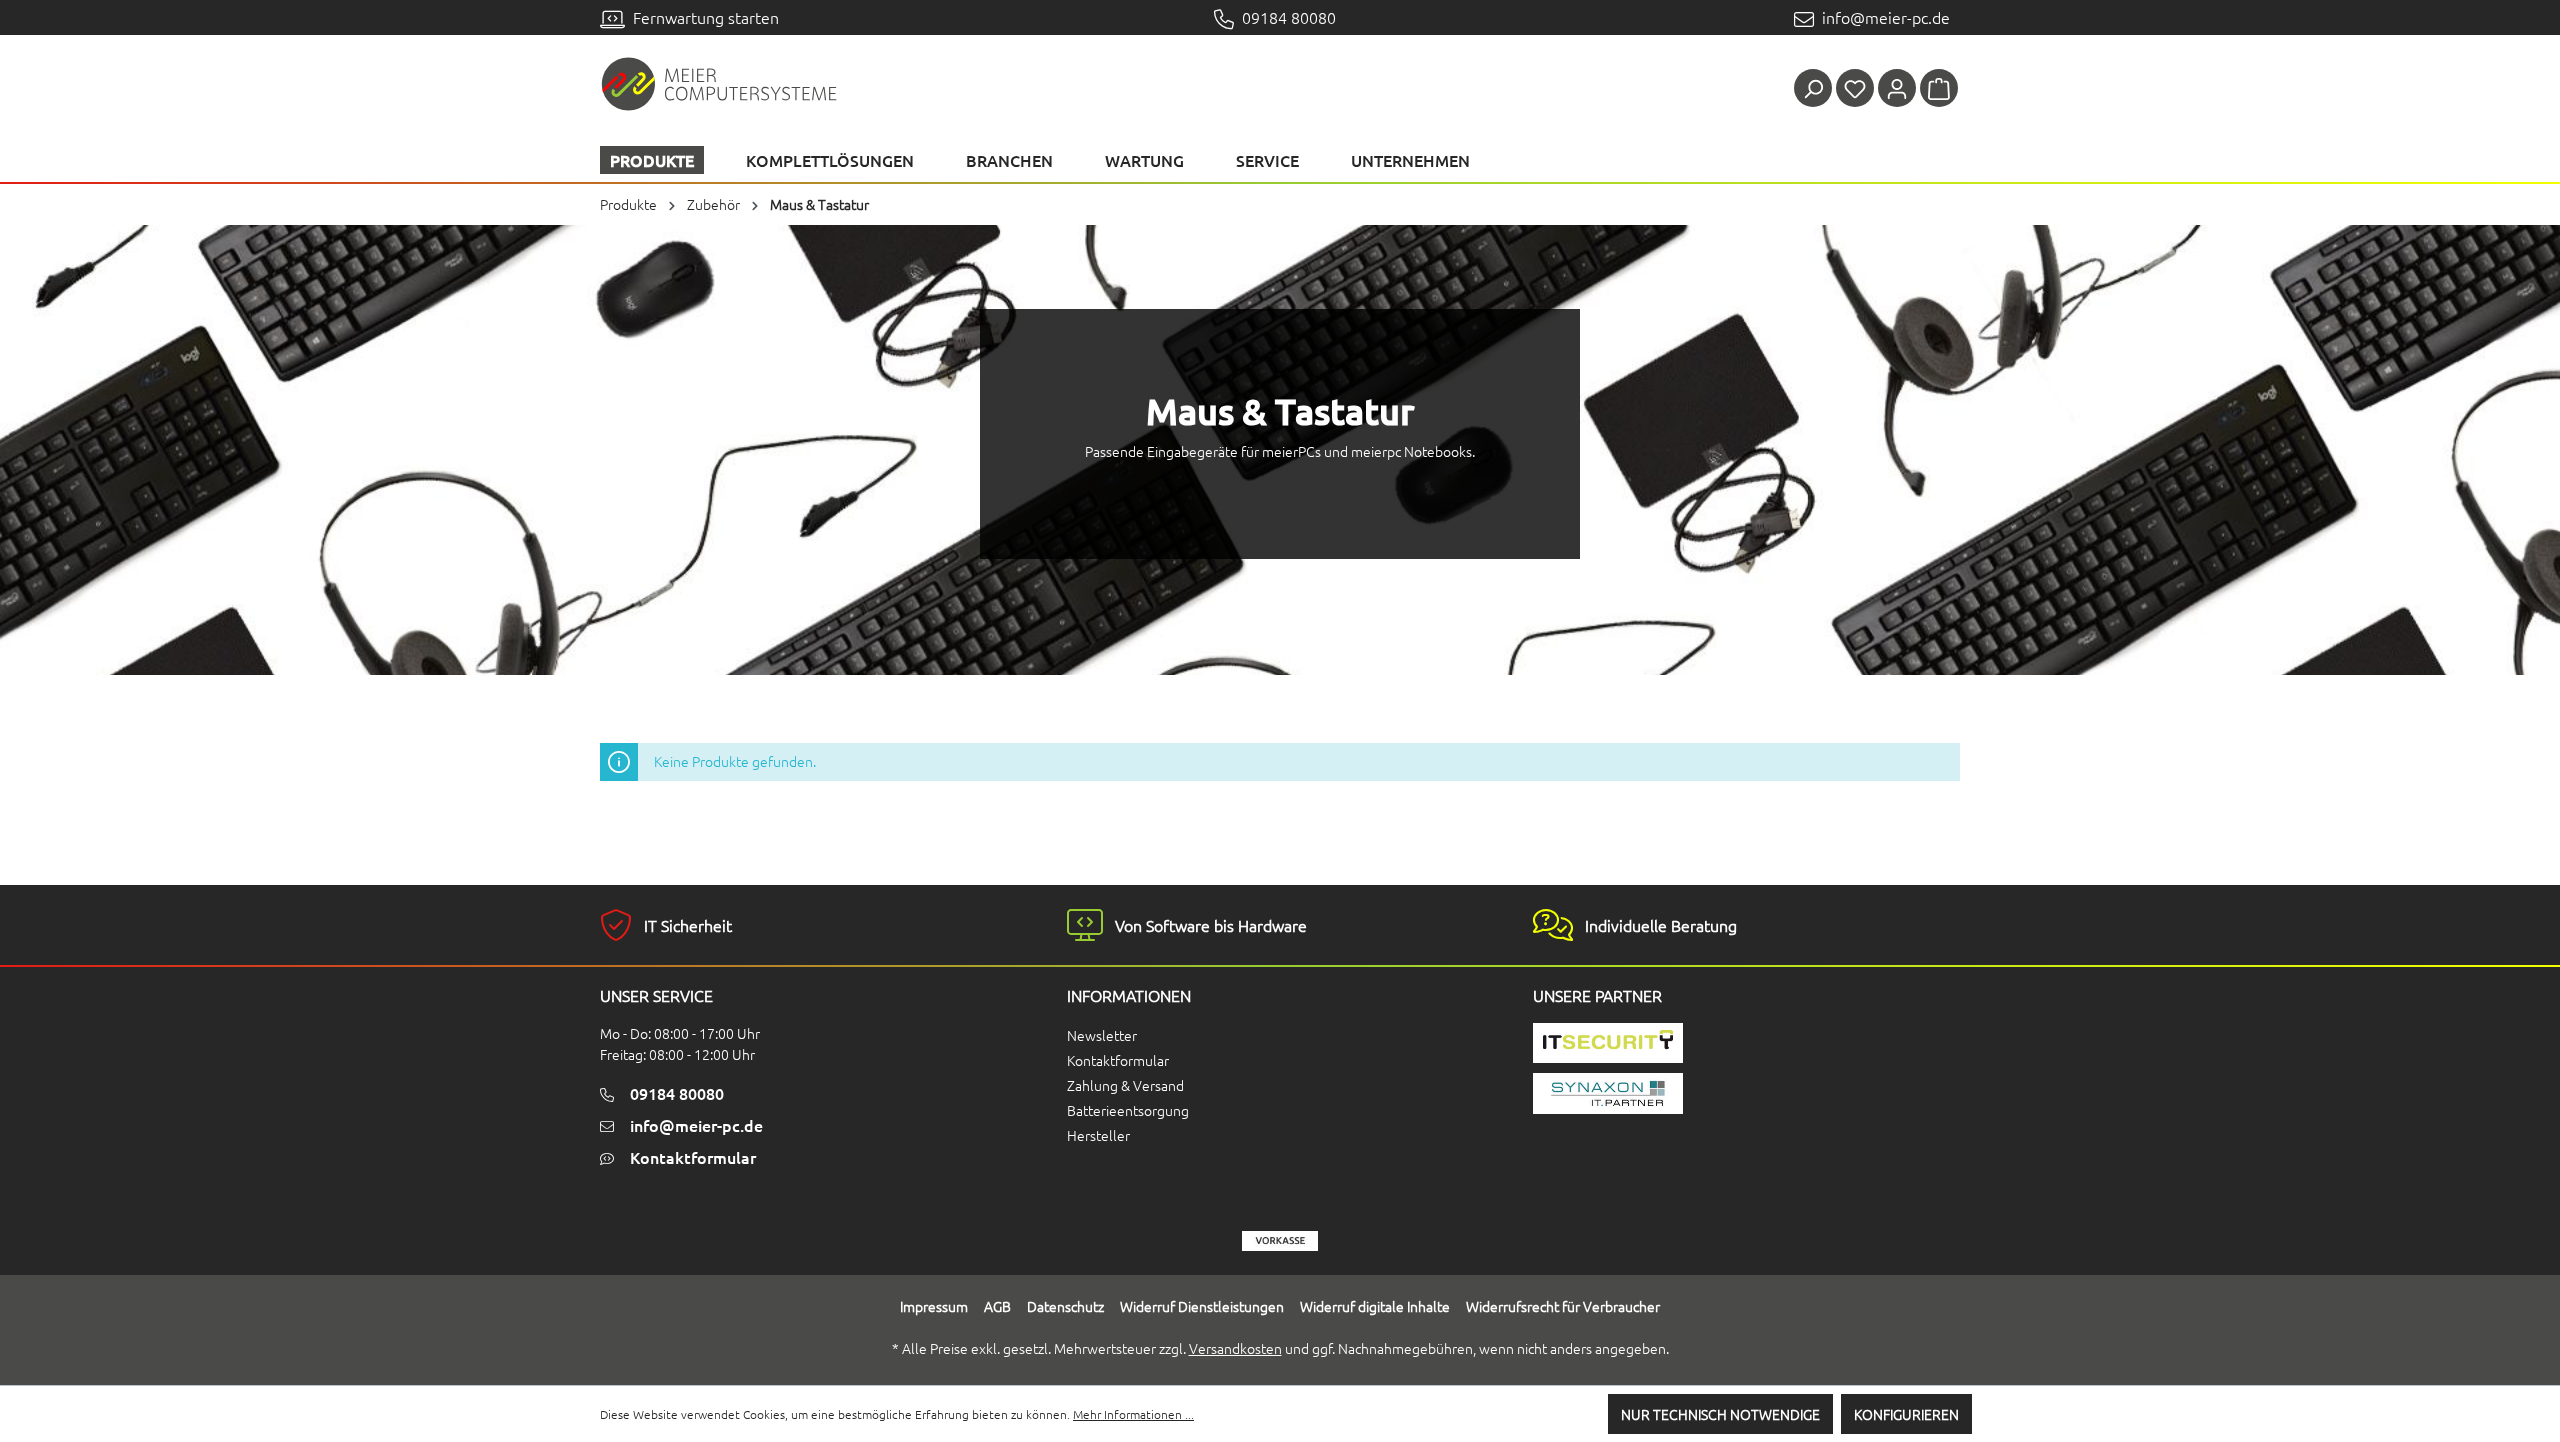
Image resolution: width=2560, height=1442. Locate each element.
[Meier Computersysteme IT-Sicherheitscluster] (1688, 1043)
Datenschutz (1065, 1306)
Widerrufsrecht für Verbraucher (1563, 1306)
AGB (997, 1306)
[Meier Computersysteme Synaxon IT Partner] (1688, 1093)
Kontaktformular (693, 1157)
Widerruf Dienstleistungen (1202, 1306)
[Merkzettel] (1855, 88)
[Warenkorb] (1939, 88)
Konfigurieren (1906, 1414)
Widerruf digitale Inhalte (1375, 1306)
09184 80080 (1285, 17)
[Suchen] (1813, 88)
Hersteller (1098, 1135)
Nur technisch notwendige (1720, 1414)
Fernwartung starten (702, 17)
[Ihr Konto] (1897, 88)
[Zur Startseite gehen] (720, 83)
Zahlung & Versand (1125, 1085)
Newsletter (1102, 1035)
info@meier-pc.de (1882, 17)
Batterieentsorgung (1128, 1110)
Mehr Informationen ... (1133, 1414)
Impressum (934, 1306)
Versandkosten (1235, 1348)
